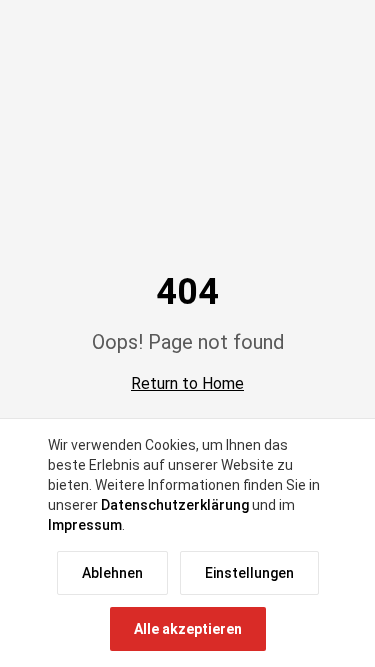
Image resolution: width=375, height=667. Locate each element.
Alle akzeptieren (188, 629)
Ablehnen (112, 573)
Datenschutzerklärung (175, 505)
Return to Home (187, 383)
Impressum (85, 525)
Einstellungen (249, 573)
